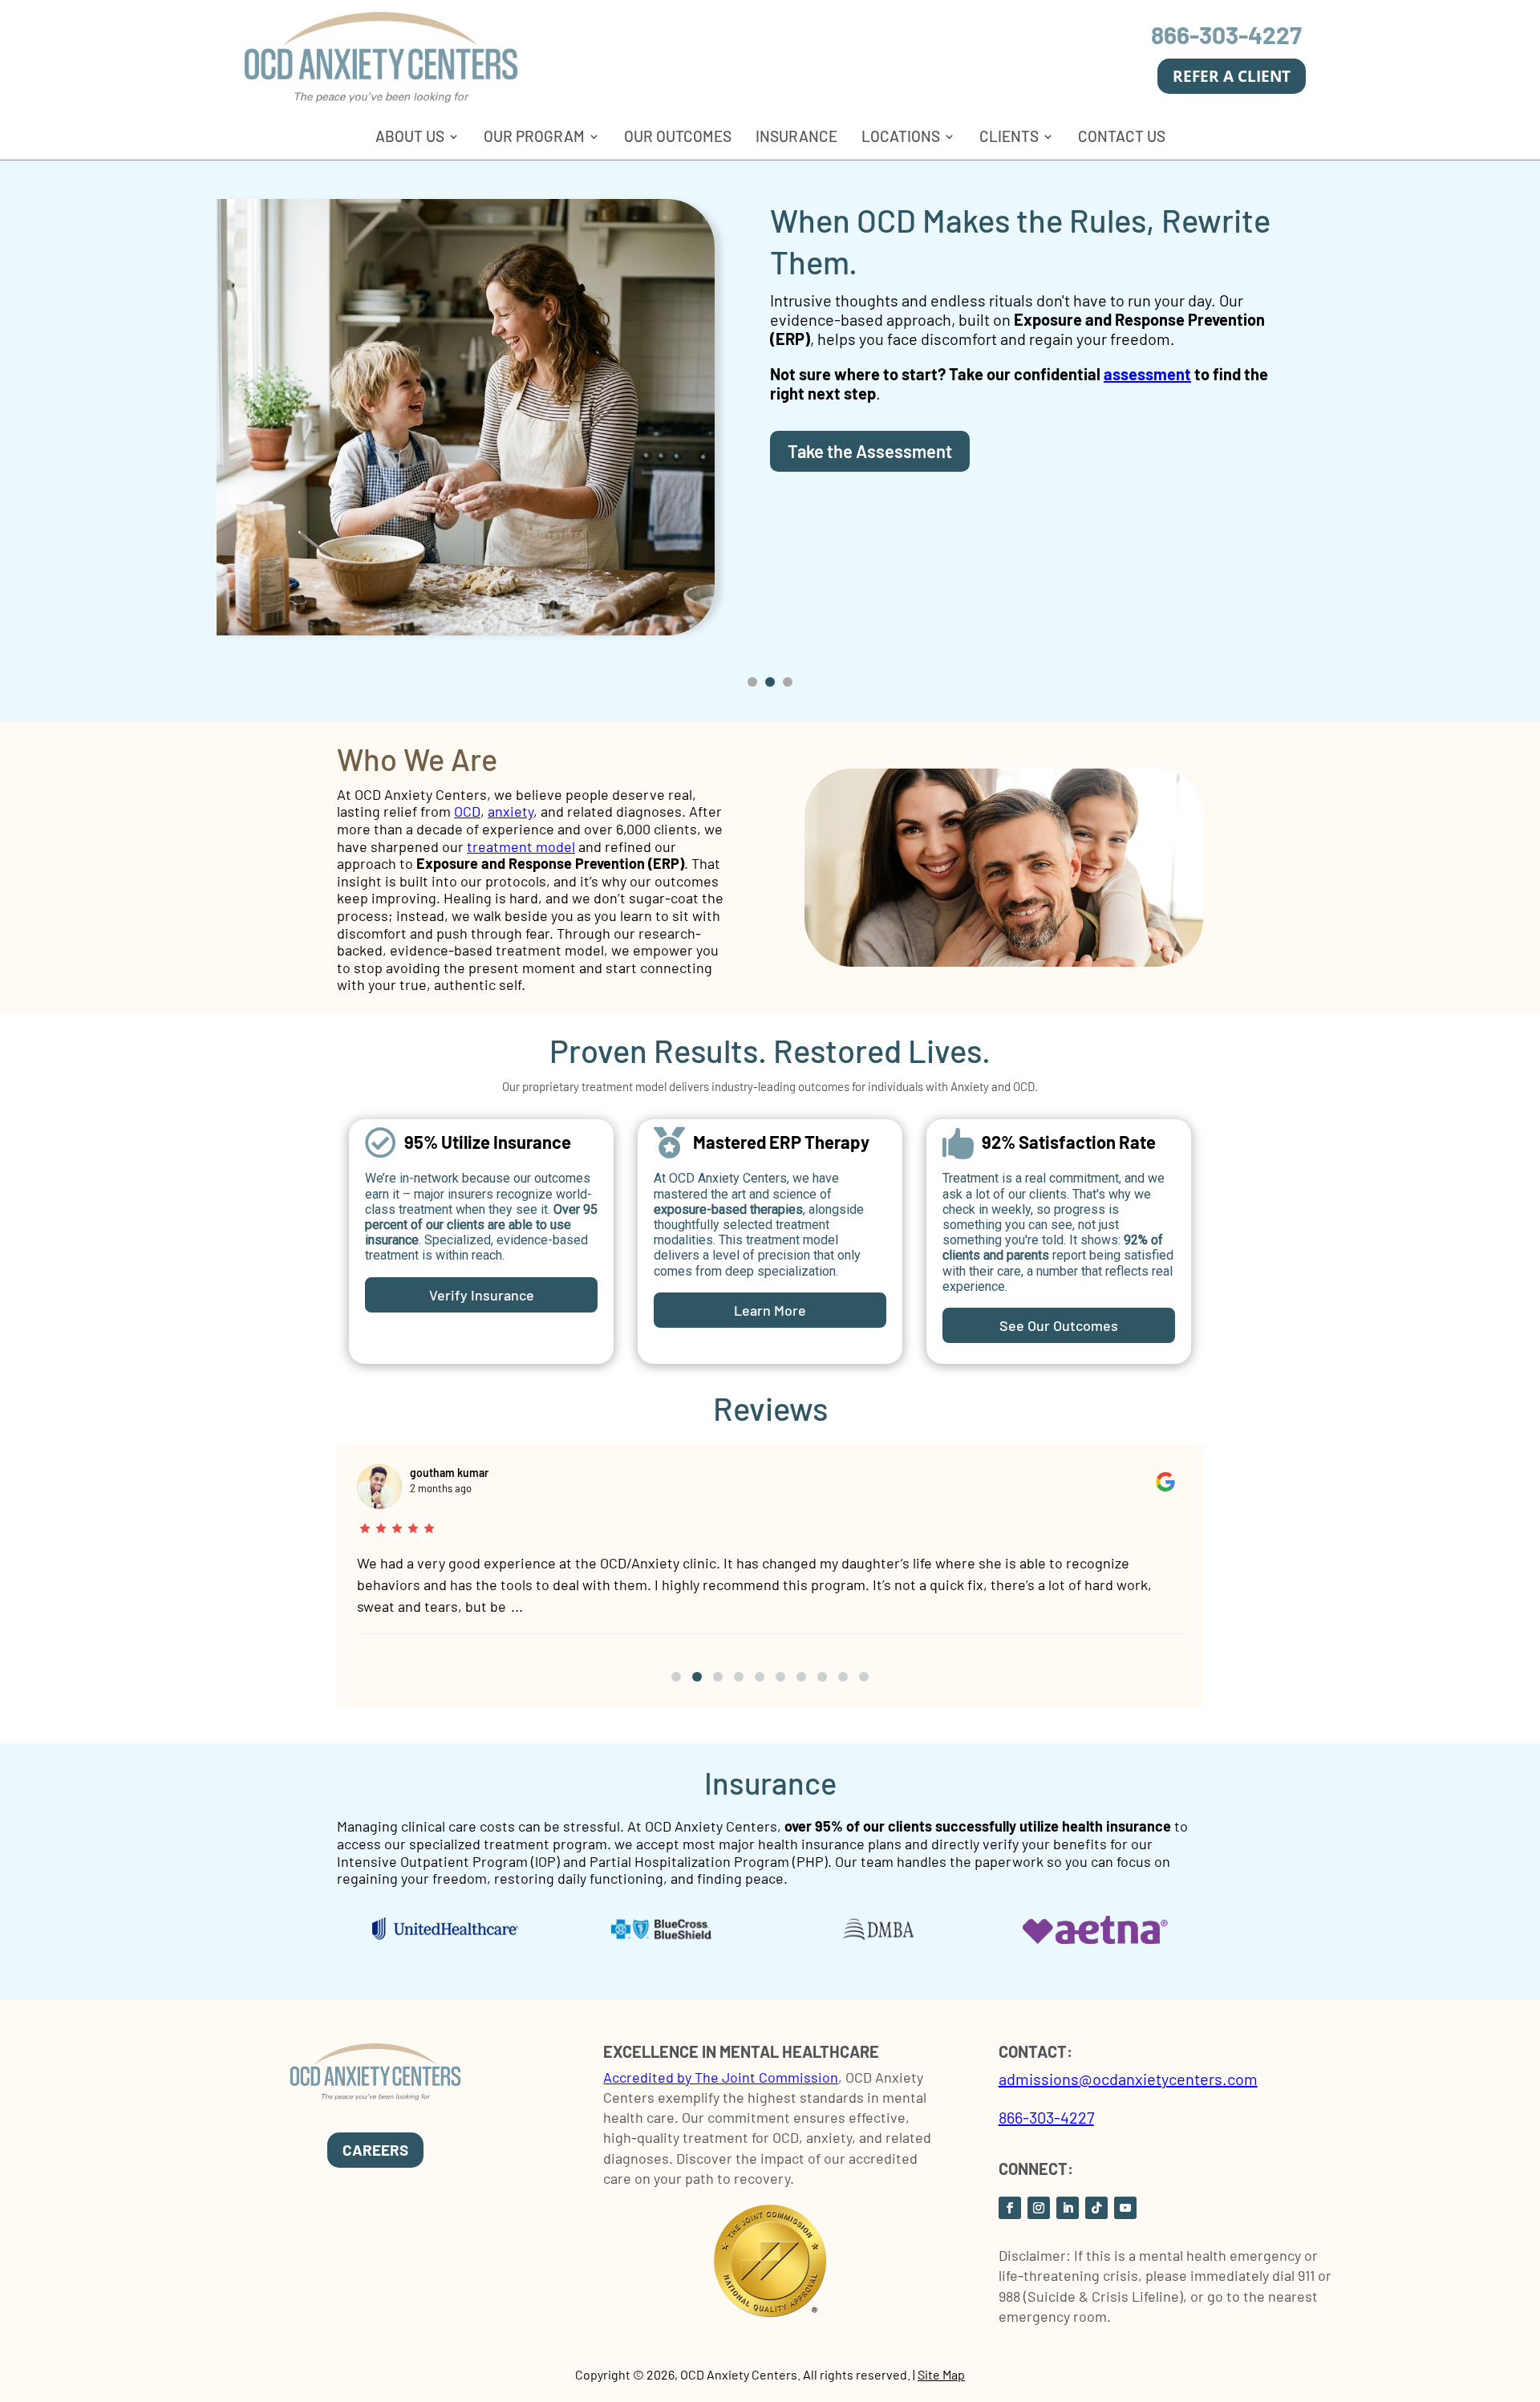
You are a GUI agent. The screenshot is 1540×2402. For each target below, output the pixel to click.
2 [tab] (770, 682)
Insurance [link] (796, 136)
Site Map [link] (941, 2374)
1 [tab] (752, 682)
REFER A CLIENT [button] (1232, 76)
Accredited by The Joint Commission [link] (721, 2077)
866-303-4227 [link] (1226, 34)
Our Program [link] (534, 136)
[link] (381, 98)
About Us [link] (410, 136)
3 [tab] (788, 682)
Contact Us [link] (1122, 136)
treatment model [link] (521, 846)
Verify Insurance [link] (482, 1295)
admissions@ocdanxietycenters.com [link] (1128, 2079)
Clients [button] (1009, 136)
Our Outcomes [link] (678, 136)
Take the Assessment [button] (870, 451)
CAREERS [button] (375, 2150)
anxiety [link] (511, 811)
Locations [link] (901, 136)
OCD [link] (467, 811)
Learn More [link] (770, 1310)
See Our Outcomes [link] (1059, 1325)
